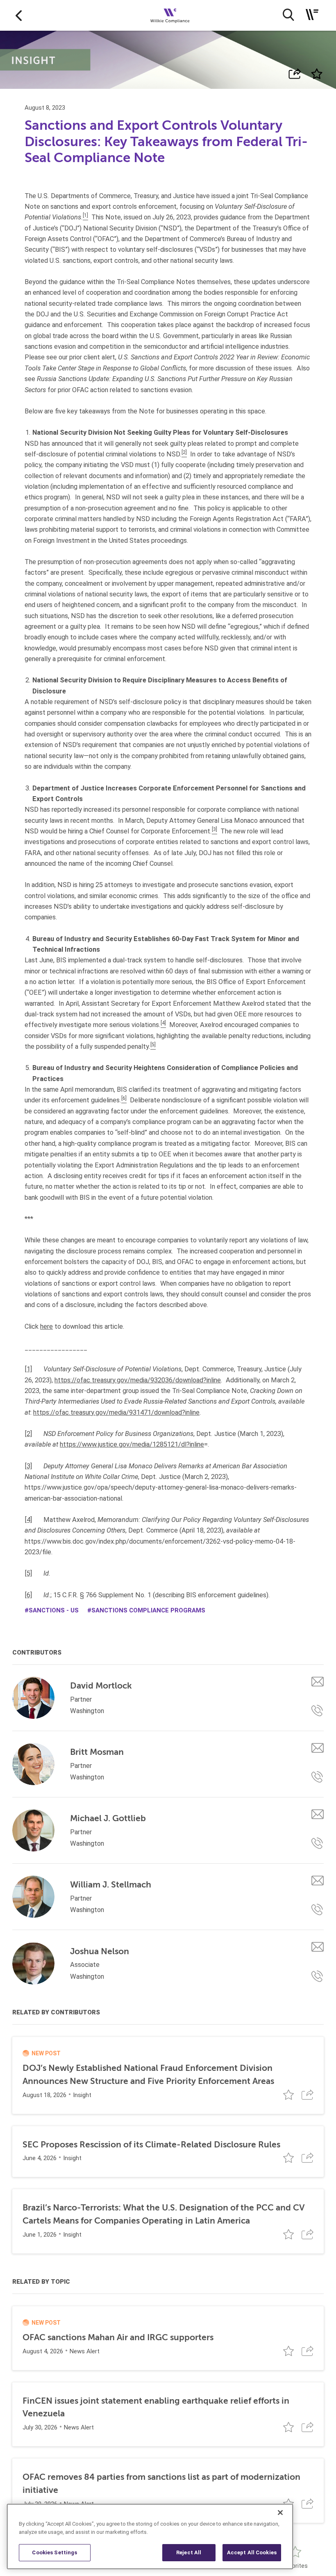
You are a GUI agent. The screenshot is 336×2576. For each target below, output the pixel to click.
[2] (28, 1434)
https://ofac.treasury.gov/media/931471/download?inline (116, 1412)
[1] (28, 1369)
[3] (28, 1466)
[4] (28, 1520)
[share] (295, 74)
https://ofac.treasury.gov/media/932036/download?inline (138, 1380)
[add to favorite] (317, 74)
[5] (28, 1573)
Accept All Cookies (252, 2552)
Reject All (189, 2552)
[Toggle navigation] (312, 15)
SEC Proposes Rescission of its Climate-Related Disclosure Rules (151, 2145)
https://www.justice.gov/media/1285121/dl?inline (132, 1444)
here (47, 1326)
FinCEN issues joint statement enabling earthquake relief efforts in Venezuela (156, 2407)
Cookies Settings (54, 2552)
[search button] (288, 15)
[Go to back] (19, 15)
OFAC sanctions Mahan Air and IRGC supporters (118, 2337)
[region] (150, 2536)
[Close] (280, 2513)
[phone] (318, 1711)
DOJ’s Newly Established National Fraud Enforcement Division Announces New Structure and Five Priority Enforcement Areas (148, 2075)
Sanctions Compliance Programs (148, 1610)
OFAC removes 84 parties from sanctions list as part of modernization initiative (161, 2483)
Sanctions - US (54, 1610)
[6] (28, 1595)
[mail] (318, 1681)
